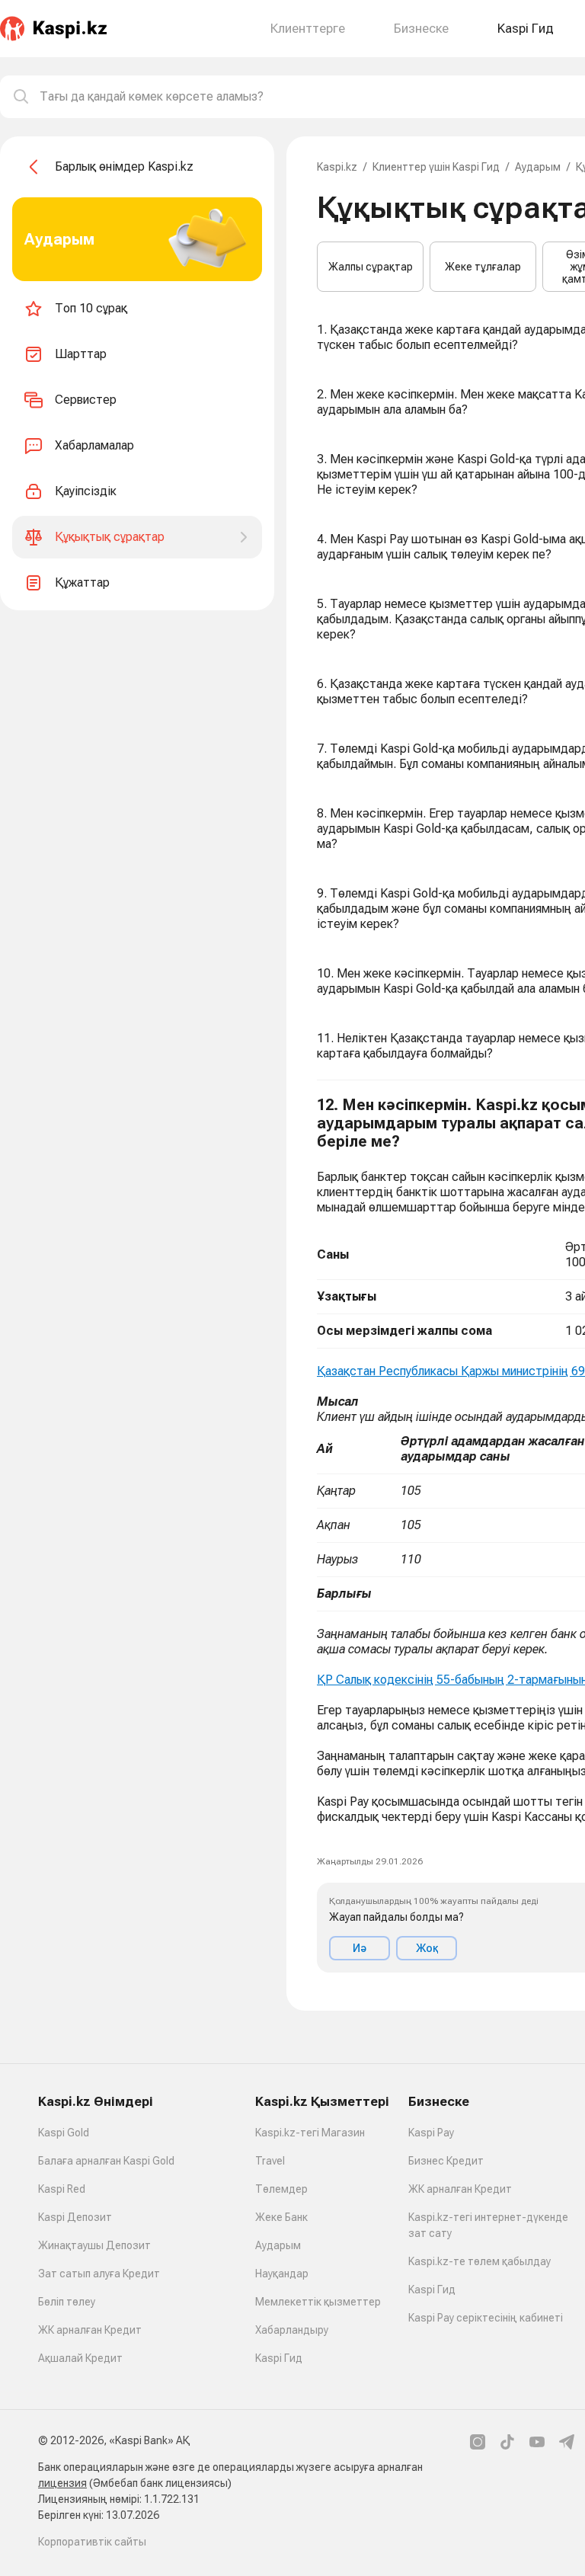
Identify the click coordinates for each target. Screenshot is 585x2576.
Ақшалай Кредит (80, 2358)
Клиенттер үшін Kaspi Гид (436, 167)
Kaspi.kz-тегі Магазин (310, 2133)
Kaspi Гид (279, 2358)
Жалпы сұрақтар (371, 267)
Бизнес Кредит (446, 2161)
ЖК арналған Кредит (90, 2330)
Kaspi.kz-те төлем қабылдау (480, 2261)
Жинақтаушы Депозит (94, 2245)
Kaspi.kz (337, 167)
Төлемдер (281, 2189)
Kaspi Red (62, 2189)
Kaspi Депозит (75, 2217)
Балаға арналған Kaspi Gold (106, 2161)
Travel (270, 2161)
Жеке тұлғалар (483, 267)
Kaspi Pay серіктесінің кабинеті (486, 2318)
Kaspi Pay (431, 2133)
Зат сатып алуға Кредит (99, 2274)
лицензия (62, 2483)
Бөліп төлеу (67, 2302)
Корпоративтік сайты (92, 2542)
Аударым (538, 167)
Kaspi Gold (64, 2133)
